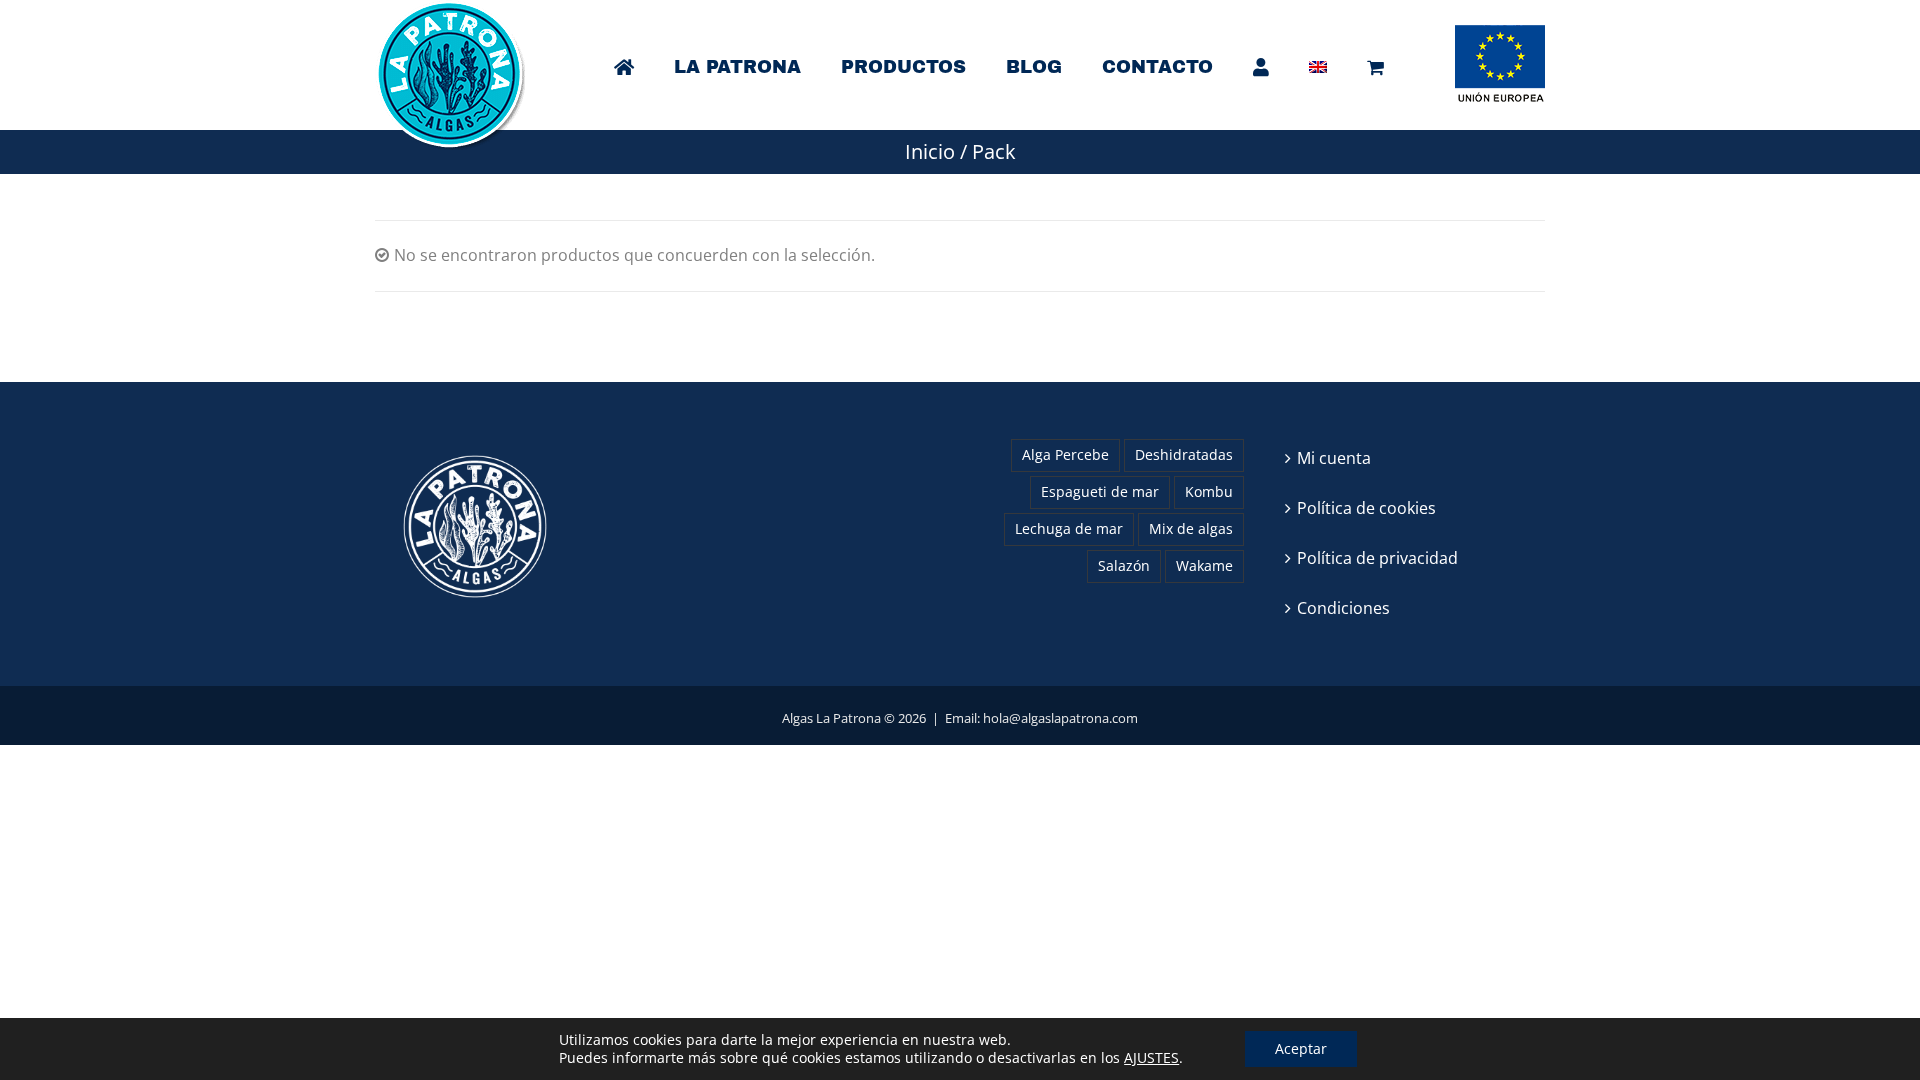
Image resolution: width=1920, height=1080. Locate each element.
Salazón (1124, 565)
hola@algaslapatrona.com (1060, 718)
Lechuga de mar (1069, 528)
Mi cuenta (1334, 458)
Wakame (1204, 565)
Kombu (1209, 491)
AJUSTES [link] (1151, 1057)
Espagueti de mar (1100, 491)
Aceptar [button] (1301, 1048)
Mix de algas (1191, 528)
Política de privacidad (1377, 558)
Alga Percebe (1065, 454)
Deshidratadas (1184, 454)
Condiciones (1343, 608)
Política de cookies (1366, 508)
